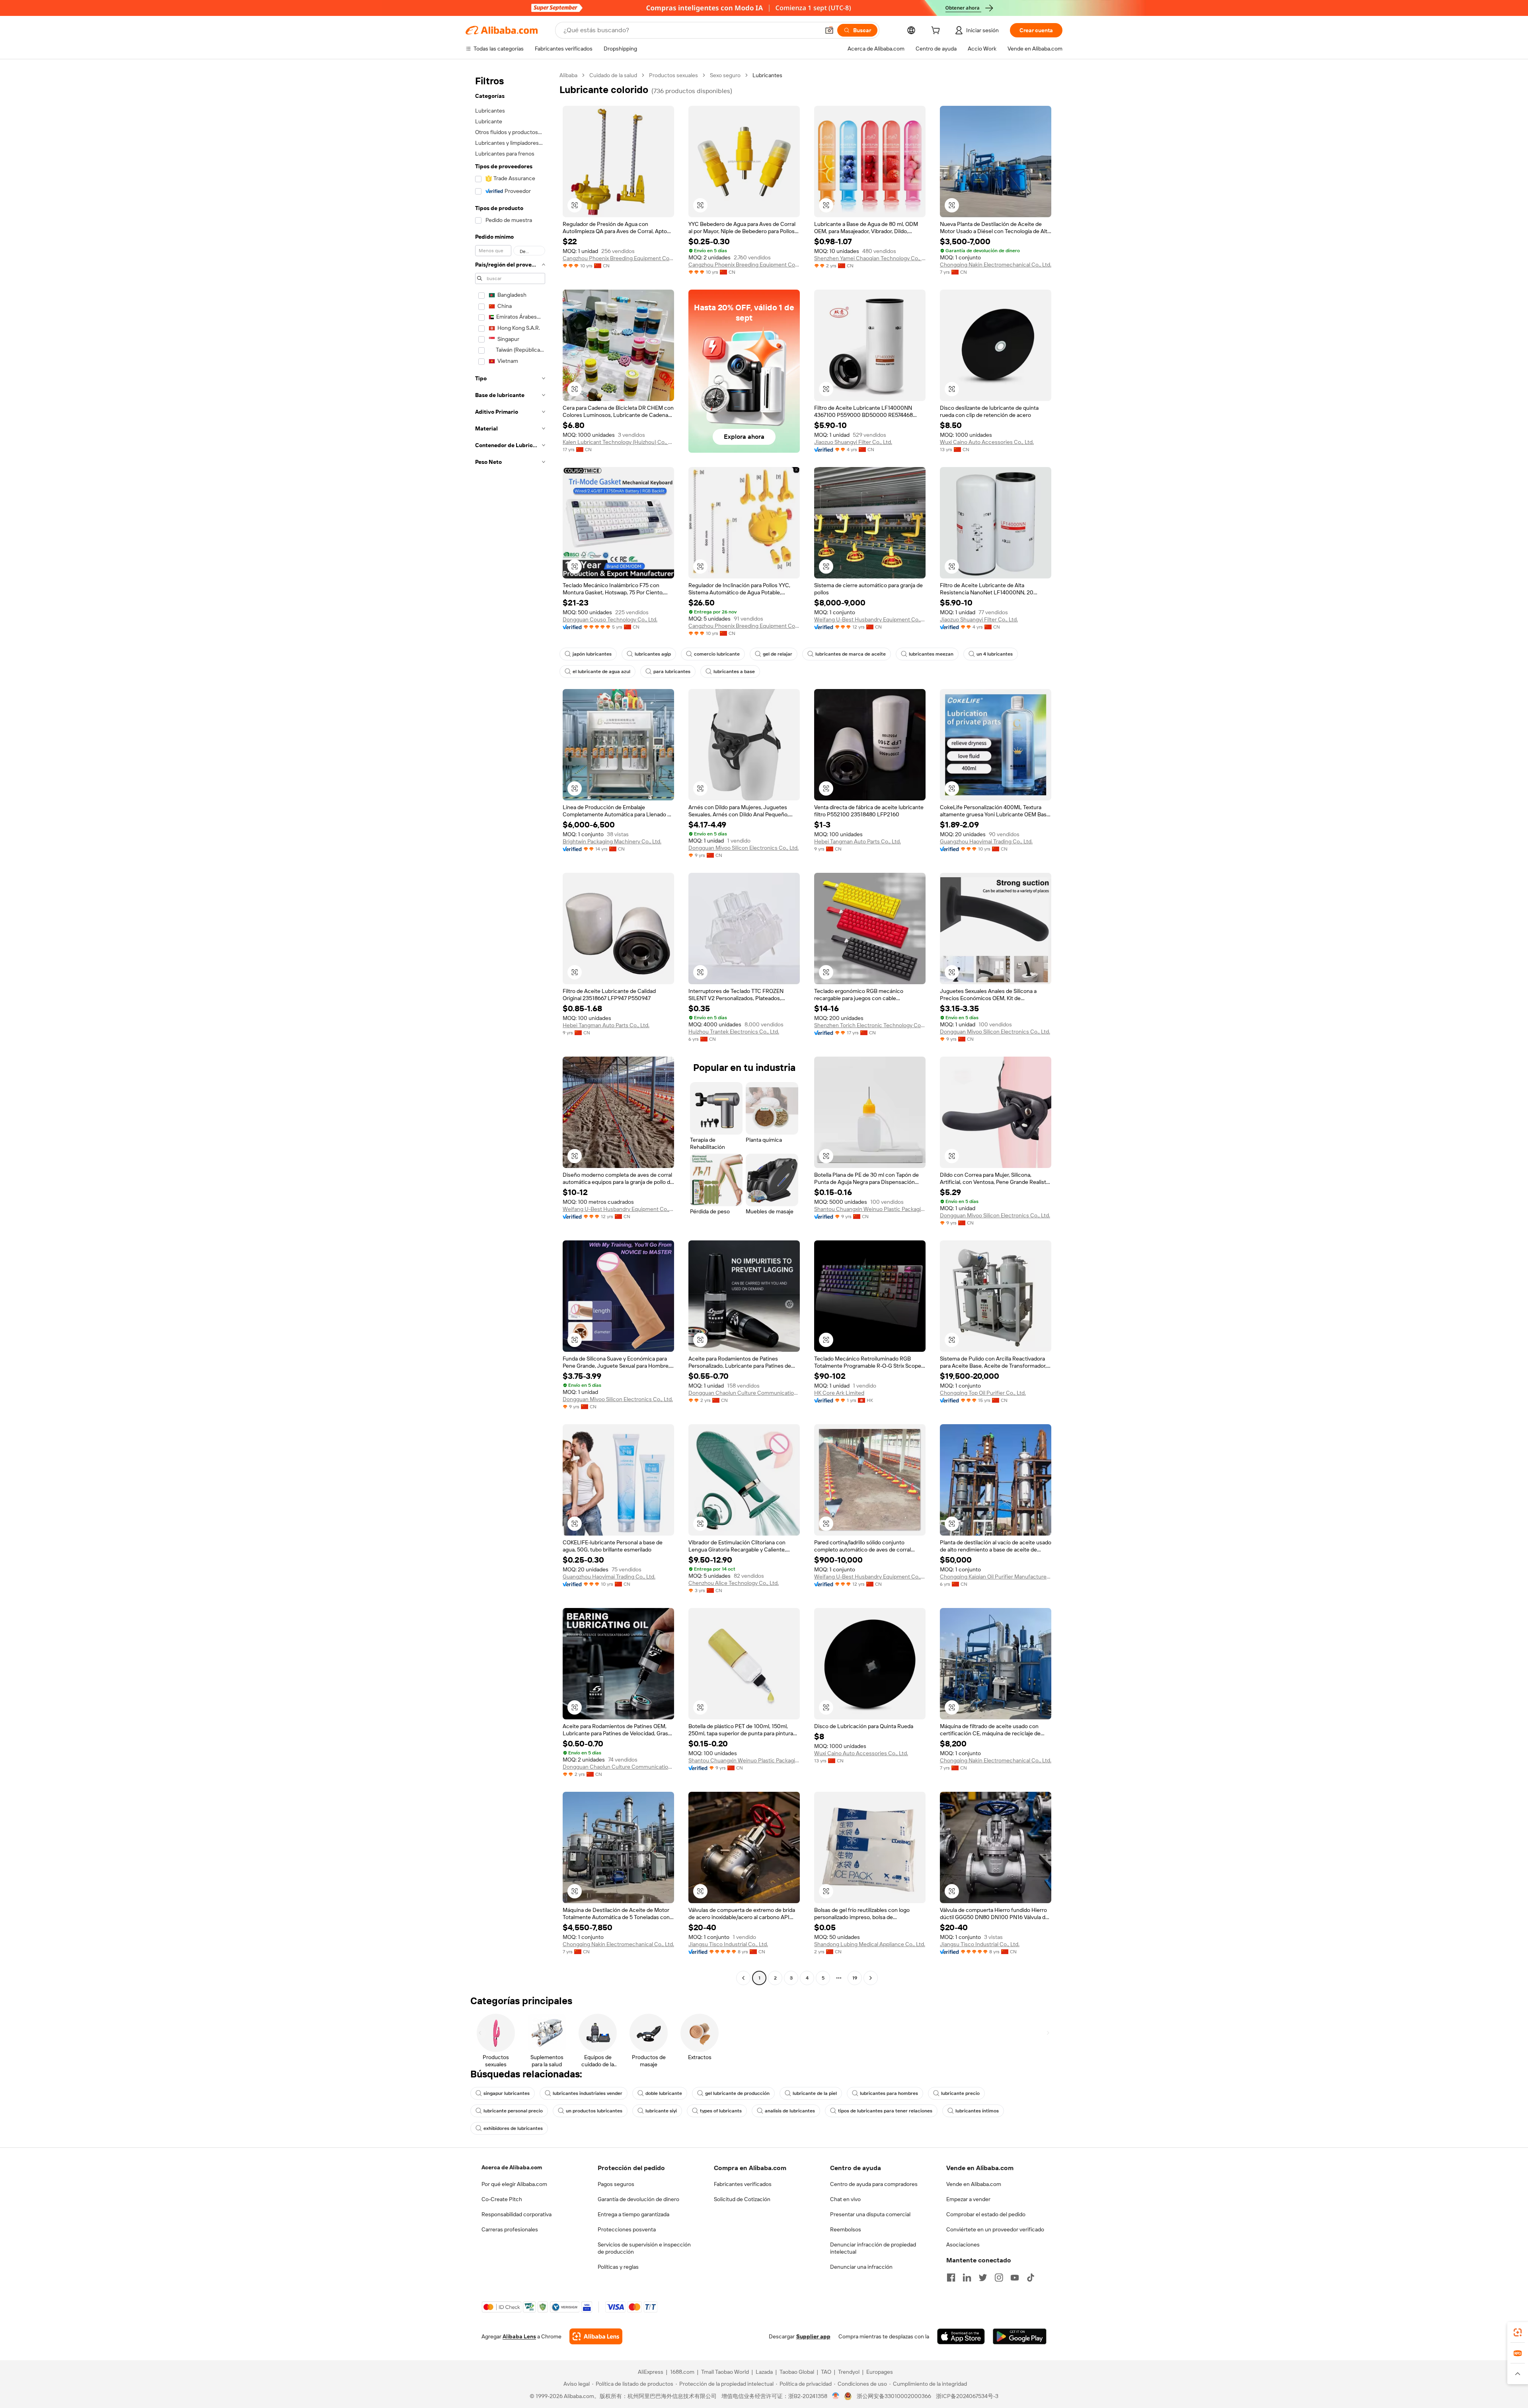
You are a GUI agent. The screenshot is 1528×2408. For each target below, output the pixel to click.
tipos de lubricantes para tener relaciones (885, 2111)
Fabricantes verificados (743, 2184)
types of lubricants (721, 2111)
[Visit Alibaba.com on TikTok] (1031, 2278)
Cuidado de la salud (613, 75)
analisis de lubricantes (790, 2111)
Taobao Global (797, 2372)
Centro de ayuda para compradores (874, 2184)
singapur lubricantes (507, 2093)
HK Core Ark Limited (839, 1393)
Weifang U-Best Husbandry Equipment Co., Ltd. (870, 619)
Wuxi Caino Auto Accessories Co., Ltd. (987, 442)
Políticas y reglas (618, 2267)
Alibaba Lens (519, 2336)
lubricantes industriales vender (588, 2093)
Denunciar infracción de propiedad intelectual (873, 2248)
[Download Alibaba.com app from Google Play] (1020, 2336)
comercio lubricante (717, 654)
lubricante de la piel (815, 2093)
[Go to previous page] (743, 1978)
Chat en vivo (845, 2199)
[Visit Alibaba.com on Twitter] (983, 2278)
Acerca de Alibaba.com (512, 2167)
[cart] (937, 31)
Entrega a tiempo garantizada (633, 2214)
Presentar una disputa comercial (870, 2214)
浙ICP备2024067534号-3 (967, 2396)
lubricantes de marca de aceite (851, 654)
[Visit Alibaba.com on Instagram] (999, 2278)
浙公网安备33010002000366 (894, 2396)
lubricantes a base (734, 672)
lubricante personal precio (513, 2111)
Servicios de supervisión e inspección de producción (644, 2248)
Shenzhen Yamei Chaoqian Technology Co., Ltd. (870, 258)
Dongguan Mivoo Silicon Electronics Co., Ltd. (744, 848)
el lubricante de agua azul (601, 672)
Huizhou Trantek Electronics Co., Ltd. (734, 1032)
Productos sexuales (673, 75)
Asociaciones (963, 2244)
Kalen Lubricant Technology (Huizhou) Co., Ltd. (618, 442)
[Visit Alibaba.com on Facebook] (951, 2278)
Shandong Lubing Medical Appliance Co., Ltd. (870, 1944)
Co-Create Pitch (502, 2199)
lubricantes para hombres (889, 2093)
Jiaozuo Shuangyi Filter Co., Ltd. (853, 442)
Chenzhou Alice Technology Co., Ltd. (734, 1583)
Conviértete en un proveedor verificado (995, 2229)
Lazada (764, 2372)
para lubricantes (672, 672)
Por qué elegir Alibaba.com (514, 2184)
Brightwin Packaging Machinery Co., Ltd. (612, 841)
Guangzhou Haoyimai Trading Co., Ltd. (986, 841)
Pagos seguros (616, 2184)
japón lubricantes (592, 654)
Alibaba (568, 75)
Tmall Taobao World (725, 2372)
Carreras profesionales (510, 2229)
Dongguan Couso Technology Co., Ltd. (610, 619)
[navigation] (510, 1028)
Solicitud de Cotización (742, 2199)
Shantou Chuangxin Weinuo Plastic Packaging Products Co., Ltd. (870, 1209)
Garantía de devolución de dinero (638, 2199)
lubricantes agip (653, 654)
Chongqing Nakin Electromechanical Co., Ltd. (996, 265)
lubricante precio (960, 2093)
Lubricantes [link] (767, 75)
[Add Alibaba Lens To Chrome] (596, 2336)
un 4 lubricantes (995, 654)
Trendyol (849, 2372)
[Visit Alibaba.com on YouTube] (1015, 2278)
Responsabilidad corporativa (516, 2214)
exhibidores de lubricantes (513, 2128)
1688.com (682, 2372)
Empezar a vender (968, 2199)
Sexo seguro (725, 75)
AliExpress (651, 2372)
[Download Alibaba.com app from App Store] (961, 2336)
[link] (1518, 2332)
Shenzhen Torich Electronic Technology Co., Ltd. (870, 1025)
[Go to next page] (871, 1978)
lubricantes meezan (931, 654)
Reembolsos (846, 2229)
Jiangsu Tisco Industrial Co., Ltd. (728, 1944)
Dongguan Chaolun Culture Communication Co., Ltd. (744, 1393)
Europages (880, 2372)
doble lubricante (664, 2093)
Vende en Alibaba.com (974, 2184)
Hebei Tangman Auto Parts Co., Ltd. (858, 841)
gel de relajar (778, 654)
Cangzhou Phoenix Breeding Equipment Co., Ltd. (618, 258)
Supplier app (813, 2336)
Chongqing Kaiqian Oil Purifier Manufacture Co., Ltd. (996, 1577)
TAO (826, 2372)
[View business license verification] (836, 2396)
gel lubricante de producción (737, 2093)
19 (855, 1978)
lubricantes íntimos (977, 2111)
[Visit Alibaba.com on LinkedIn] (967, 2278)
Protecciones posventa (627, 2229)
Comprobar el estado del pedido (986, 2214)
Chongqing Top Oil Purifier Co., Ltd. (983, 1393)
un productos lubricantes (594, 2111)
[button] (829, 30)
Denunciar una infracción (861, 2267)
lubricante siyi (661, 2111)
